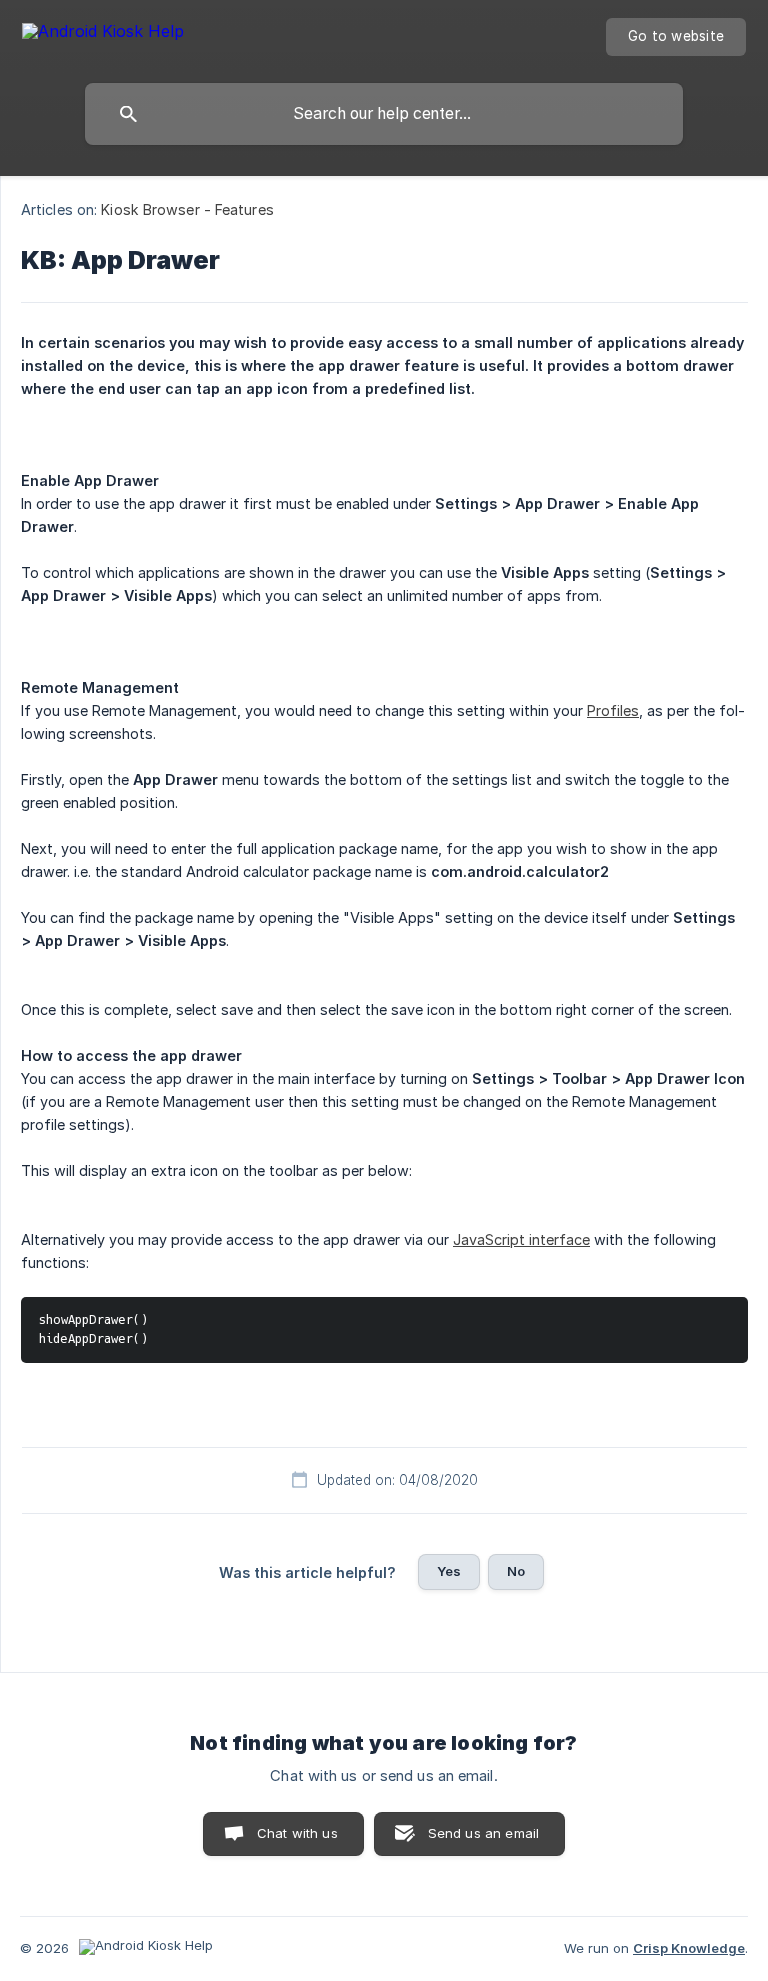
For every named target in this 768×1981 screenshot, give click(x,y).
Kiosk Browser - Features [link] (187, 209)
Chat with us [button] (297, 1833)
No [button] (516, 1571)
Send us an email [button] (483, 1833)
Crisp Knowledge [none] (689, 1948)
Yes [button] (449, 1571)
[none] (103, 34)
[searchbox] (384, 114)
